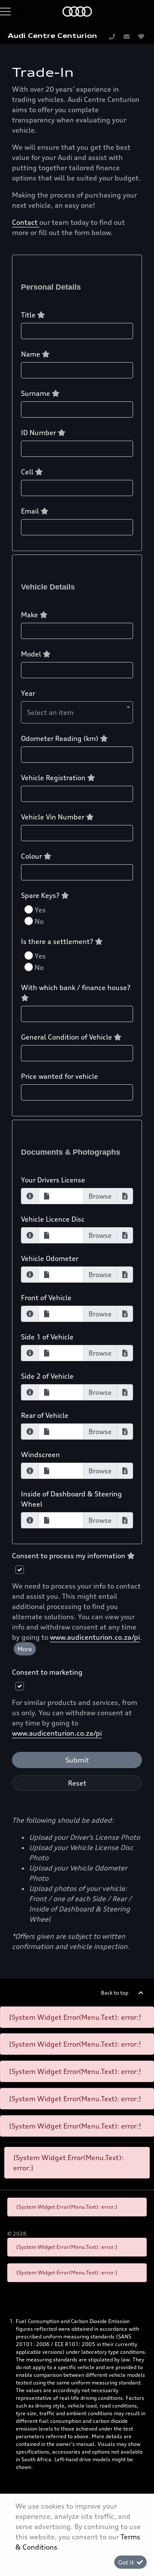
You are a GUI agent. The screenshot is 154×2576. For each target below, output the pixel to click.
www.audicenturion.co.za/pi (95, 1637)
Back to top (115, 1993)
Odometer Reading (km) (61, 738)
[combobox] (77, 712)
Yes (40, 910)
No (39, 921)
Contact (26, 222)
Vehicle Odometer (50, 1258)
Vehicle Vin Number (53, 817)
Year (28, 693)
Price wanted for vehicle (59, 1076)
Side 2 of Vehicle (47, 1376)
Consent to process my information (70, 1556)
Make (30, 615)
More (25, 1649)
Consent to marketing (47, 1672)
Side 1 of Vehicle (47, 1337)
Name (31, 354)
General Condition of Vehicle (67, 1037)
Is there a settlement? (58, 941)
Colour (32, 856)
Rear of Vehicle (45, 1415)
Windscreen (40, 1455)
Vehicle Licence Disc (53, 1219)
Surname (36, 393)
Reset (77, 1783)
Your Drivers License (53, 1180)
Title (29, 315)
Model (32, 654)
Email (31, 511)
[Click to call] (112, 36)
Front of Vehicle (46, 1298)
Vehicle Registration (54, 778)
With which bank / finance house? (76, 987)
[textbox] (77, 712)
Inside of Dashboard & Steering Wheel (71, 1499)
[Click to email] (127, 36)
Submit (77, 1760)
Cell (28, 472)
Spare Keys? (41, 895)
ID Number (39, 433)
